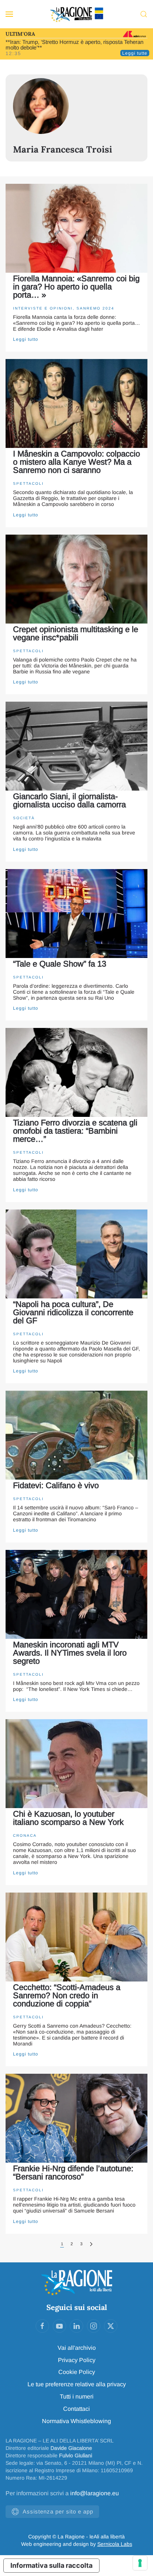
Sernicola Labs (115, 2544)
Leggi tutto (26, 339)
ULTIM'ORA (20, 34)
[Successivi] (91, 2244)
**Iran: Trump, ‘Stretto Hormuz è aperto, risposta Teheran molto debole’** (74, 45)
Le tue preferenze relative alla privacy (77, 2384)
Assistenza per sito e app (58, 2511)
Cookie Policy (77, 2372)
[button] (9, 14)
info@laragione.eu (95, 2493)
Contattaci (76, 2409)
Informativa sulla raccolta (51, 2565)
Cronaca (25, 1835)
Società (24, 818)
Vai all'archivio (77, 2348)
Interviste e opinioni (43, 308)
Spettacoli (28, 483)
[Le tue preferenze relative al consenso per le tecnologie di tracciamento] (140, 2563)
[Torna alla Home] (76, 14)
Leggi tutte (135, 53)
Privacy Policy (77, 2360)
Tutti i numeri (77, 2396)
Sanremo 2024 (95, 308)
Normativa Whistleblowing (76, 2421)
